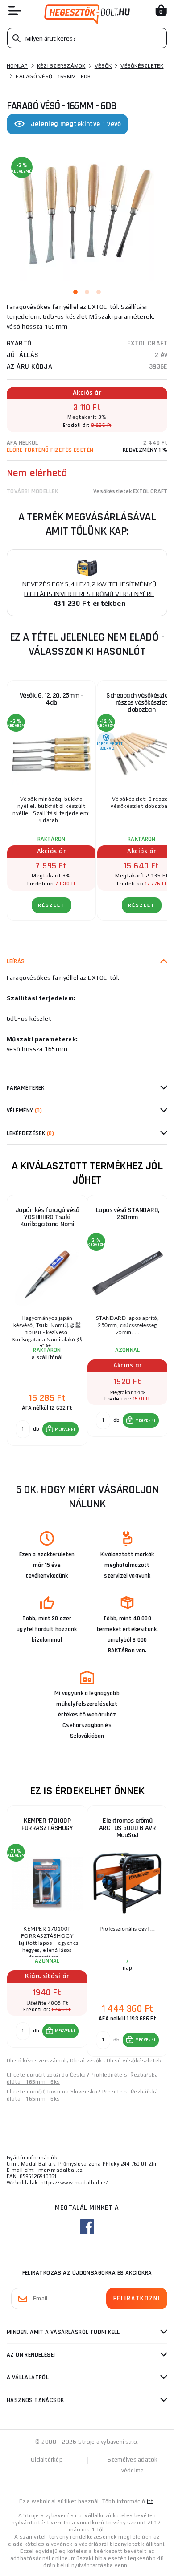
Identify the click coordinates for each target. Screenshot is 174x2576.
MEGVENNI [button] (65, 1429)
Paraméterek (26, 1088)
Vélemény (24, 1111)
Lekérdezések (30, 1133)
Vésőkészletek (142, 66)
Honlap (17, 66)
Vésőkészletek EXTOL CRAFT (130, 491)
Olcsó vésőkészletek (134, 2061)
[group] (47, 1321)
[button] (60, 1429)
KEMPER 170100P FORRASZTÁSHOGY (47, 1824)
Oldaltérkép (47, 2460)
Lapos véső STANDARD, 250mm (128, 1214)
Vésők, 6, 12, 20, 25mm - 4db (52, 699)
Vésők (103, 66)
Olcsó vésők (87, 2061)
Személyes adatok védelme (133, 2465)
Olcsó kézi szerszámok (37, 2061)
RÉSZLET (52, 905)
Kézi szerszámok (61, 66)
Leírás (16, 961)
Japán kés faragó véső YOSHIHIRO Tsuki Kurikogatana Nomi (47, 1217)
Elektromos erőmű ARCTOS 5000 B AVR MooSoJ (128, 1828)
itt (150, 2501)
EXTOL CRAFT (147, 343)
